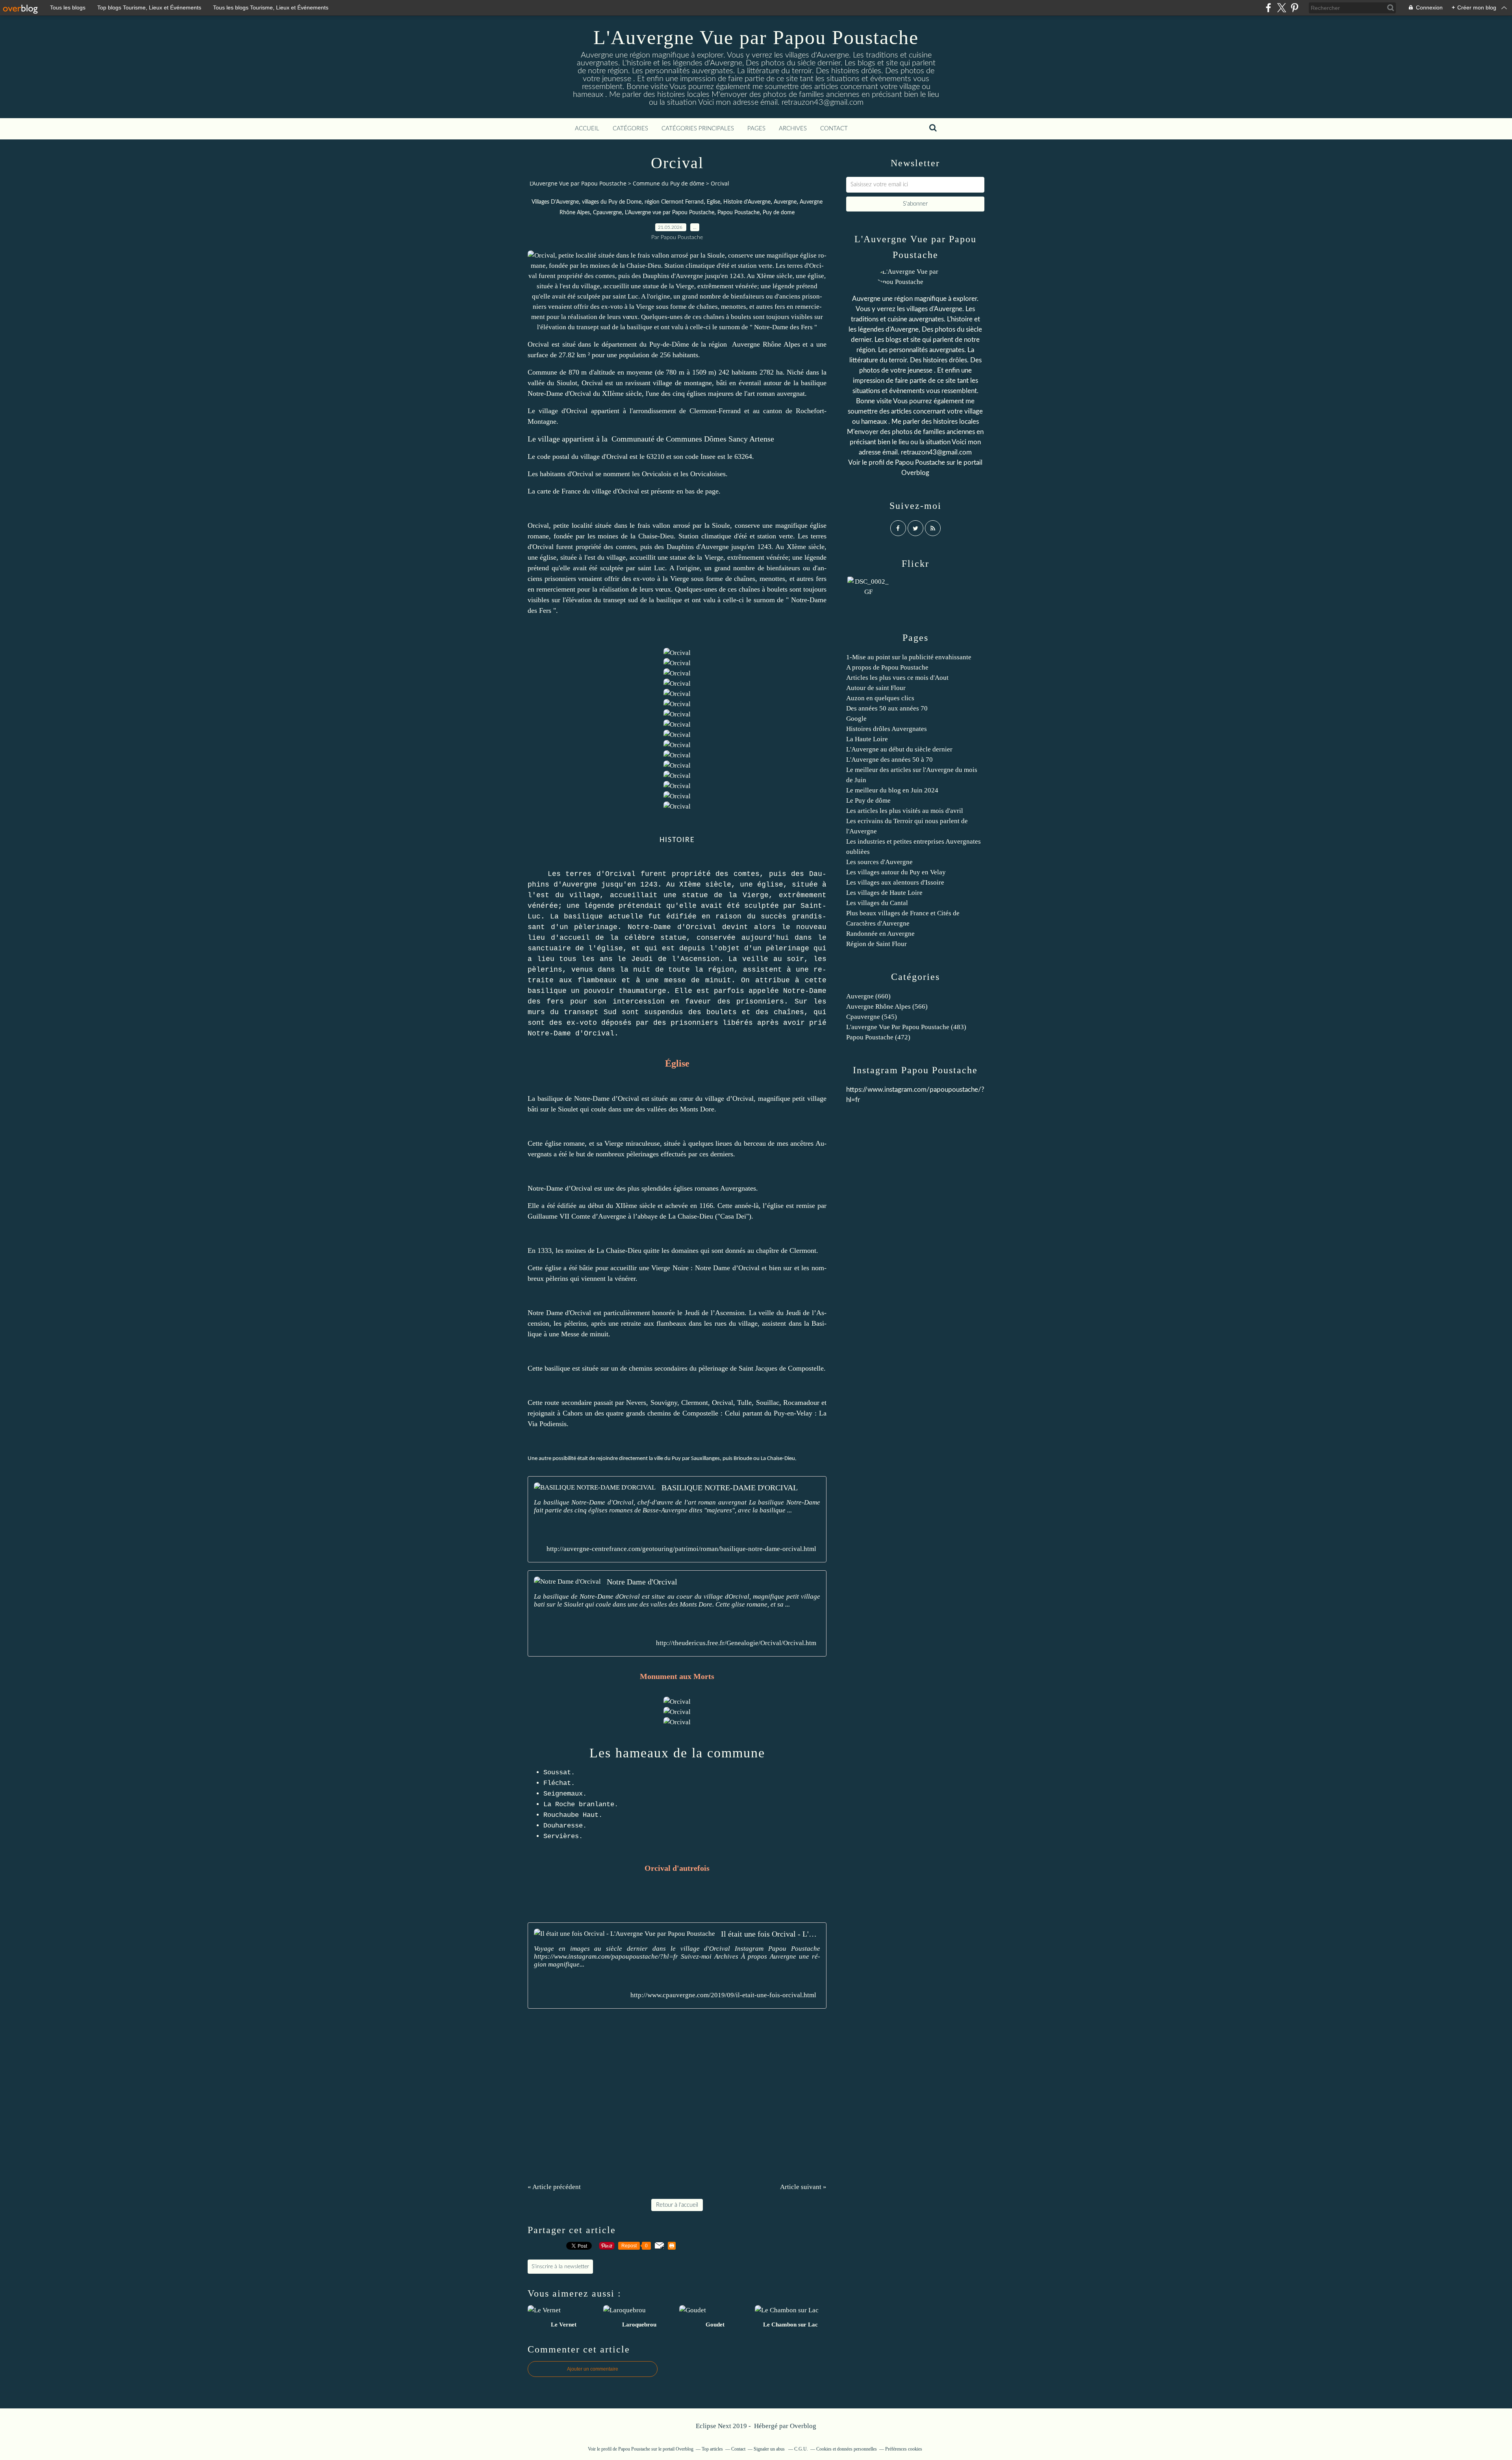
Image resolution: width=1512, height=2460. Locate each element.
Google (856, 719)
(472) (878, 1037)
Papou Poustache (738, 213)
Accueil (587, 129)
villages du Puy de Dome (612, 202)
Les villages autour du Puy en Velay (896, 872)
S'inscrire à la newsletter (560, 2267)
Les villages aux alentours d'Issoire (895, 882)
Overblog (803, 2426)
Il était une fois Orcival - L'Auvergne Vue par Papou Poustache (771, 1934)
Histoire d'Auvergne (747, 202)
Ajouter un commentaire (593, 2369)
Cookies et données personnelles (847, 2449)
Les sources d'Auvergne (879, 862)
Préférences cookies (904, 2449)
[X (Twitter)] (1281, 8)
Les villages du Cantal (877, 903)
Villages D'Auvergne (555, 202)
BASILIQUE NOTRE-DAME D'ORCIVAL (730, 1488)
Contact (834, 129)
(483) (906, 1027)
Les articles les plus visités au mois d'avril (905, 811)
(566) (887, 1006)
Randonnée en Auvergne (880, 934)
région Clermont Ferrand (674, 202)
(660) (868, 996)
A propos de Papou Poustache (887, 667)
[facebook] (1268, 8)
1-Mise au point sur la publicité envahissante (909, 657)
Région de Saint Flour (876, 944)
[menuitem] (587, 129)
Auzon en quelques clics (880, 698)
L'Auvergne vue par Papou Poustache (670, 213)
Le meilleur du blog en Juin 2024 (892, 790)
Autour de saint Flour (876, 688)
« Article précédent (554, 2187)
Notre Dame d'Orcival (642, 1582)
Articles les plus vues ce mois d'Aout (897, 678)
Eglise (713, 202)
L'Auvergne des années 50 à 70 (889, 760)
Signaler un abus (770, 2449)
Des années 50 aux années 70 (887, 708)
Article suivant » (803, 2187)
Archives (793, 129)
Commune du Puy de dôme (669, 183)
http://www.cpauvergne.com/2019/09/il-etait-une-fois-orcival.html (723, 1995)
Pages (756, 129)
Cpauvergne (607, 213)
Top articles (712, 2449)
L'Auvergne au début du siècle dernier (899, 749)
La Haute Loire (867, 739)
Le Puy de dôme (868, 801)
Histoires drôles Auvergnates (887, 729)
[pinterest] (1294, 8)
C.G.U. (801, 2449)
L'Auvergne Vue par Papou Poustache (756, 37)
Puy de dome (779, 213)
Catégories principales (698, 129)
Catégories (630, 129)
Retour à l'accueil (677, 2205)
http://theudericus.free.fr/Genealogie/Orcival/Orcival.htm (736, 1643)
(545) (872, 1017)
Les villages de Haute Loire (884, 893)
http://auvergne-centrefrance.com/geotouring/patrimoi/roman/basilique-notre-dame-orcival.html (681, 1549)
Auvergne (785, 202)
